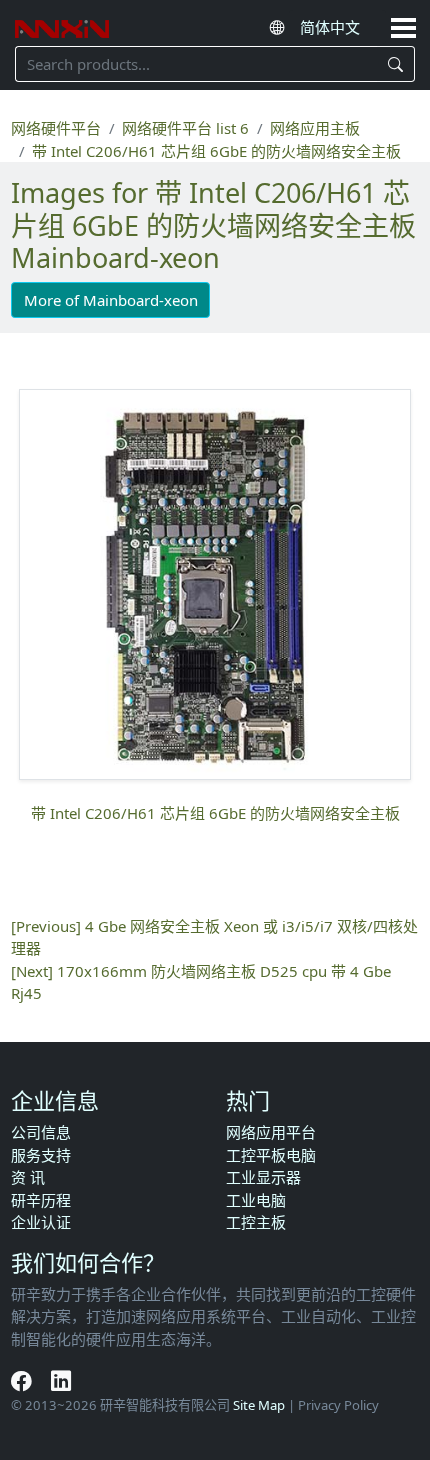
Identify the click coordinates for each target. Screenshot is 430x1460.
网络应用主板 (315, 128)
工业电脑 (256, 1200)
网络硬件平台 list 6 (185, 128)
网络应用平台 (271, 1132)
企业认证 (41, 1222)
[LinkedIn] (61, 1380)
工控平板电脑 (271, 1155)
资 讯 (28, 1177)
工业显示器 (263, 1177)
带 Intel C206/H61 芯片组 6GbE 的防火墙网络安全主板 (216, 151)
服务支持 (41, 1155)
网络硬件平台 (56, 128)
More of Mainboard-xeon (111, 300)
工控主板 (256, 1222)
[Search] (396, 64)
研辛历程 (41, 1200)
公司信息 (41, 1132)
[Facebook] (23, 1380)
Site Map (259, 1405)
